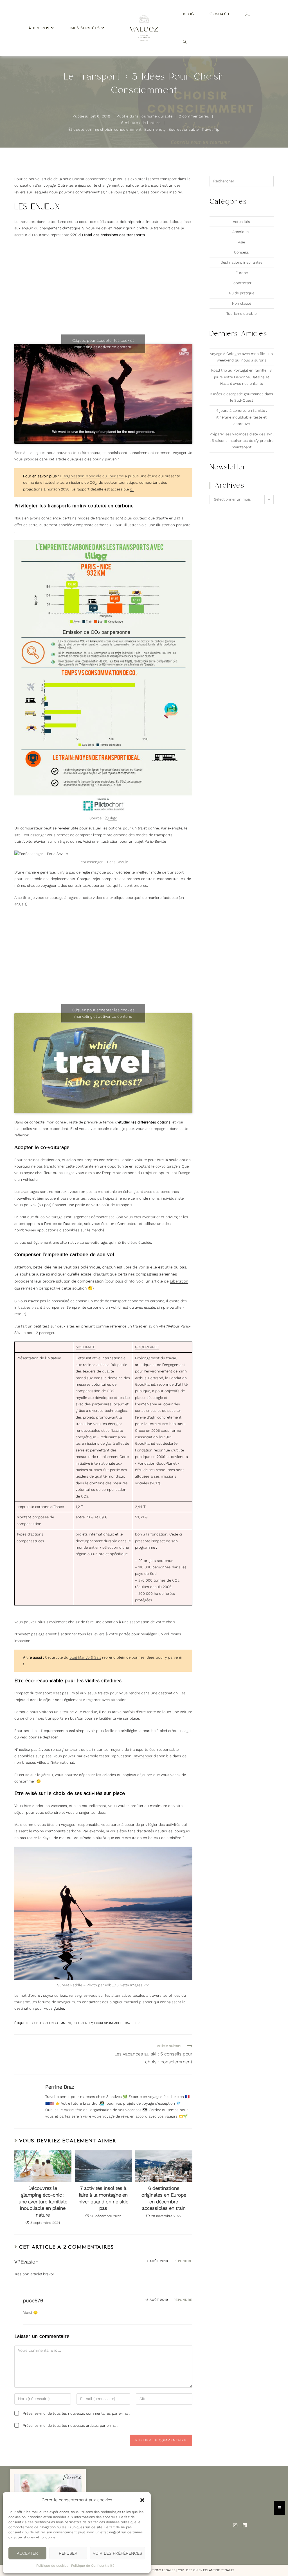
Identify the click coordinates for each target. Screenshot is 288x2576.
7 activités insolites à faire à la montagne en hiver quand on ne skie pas (103, 2198)
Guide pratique (242, 293)
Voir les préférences (117, 2553)
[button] (142, 2500)
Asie (241, 242)
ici (132, 489)
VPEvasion (26, 2262)
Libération (179, 1281)
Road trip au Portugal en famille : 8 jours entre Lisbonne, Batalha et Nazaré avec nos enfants (241, 377)
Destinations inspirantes (241, 262)
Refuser (68, 2553)
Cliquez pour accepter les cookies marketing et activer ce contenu (103, 344)
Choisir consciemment (92, 179)
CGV (181, 2570)
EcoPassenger (34, 835)
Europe (242, 273)
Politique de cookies (52, 2566)
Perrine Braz (60, 2087)
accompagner (157, 1129)
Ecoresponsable (184, 129)
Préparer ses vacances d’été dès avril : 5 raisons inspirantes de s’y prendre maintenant (242, 441)
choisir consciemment (121, 129)
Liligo (113, 818)
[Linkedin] (245, 2525)
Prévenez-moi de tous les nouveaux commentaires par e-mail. (77, 2413)
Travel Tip (211, 129)
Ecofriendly (155, 129)
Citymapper (142, 1756)
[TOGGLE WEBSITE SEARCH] (185, 42)
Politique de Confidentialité (93, 2566)
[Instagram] (235, 2525)
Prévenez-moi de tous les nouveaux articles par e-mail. (71, 2425)
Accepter (27, 2553)
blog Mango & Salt (85, 1657)
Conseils (241, 252)
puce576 (33, 2300)
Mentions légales (160, 2570)
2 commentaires (194, 116)
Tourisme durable (156, 116)
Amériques (241, 232)
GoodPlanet (147, 1347)
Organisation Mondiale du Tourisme (93, 476)
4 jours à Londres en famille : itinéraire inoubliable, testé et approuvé (242, 417)
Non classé (242, 303)
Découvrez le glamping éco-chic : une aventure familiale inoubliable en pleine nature (43, 2201)
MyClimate (85, 1347)
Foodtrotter (241, 283)
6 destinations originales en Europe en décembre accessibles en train (164, 2198)
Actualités (241, 222)
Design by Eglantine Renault (210, 2570)
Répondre (183, 2261)
